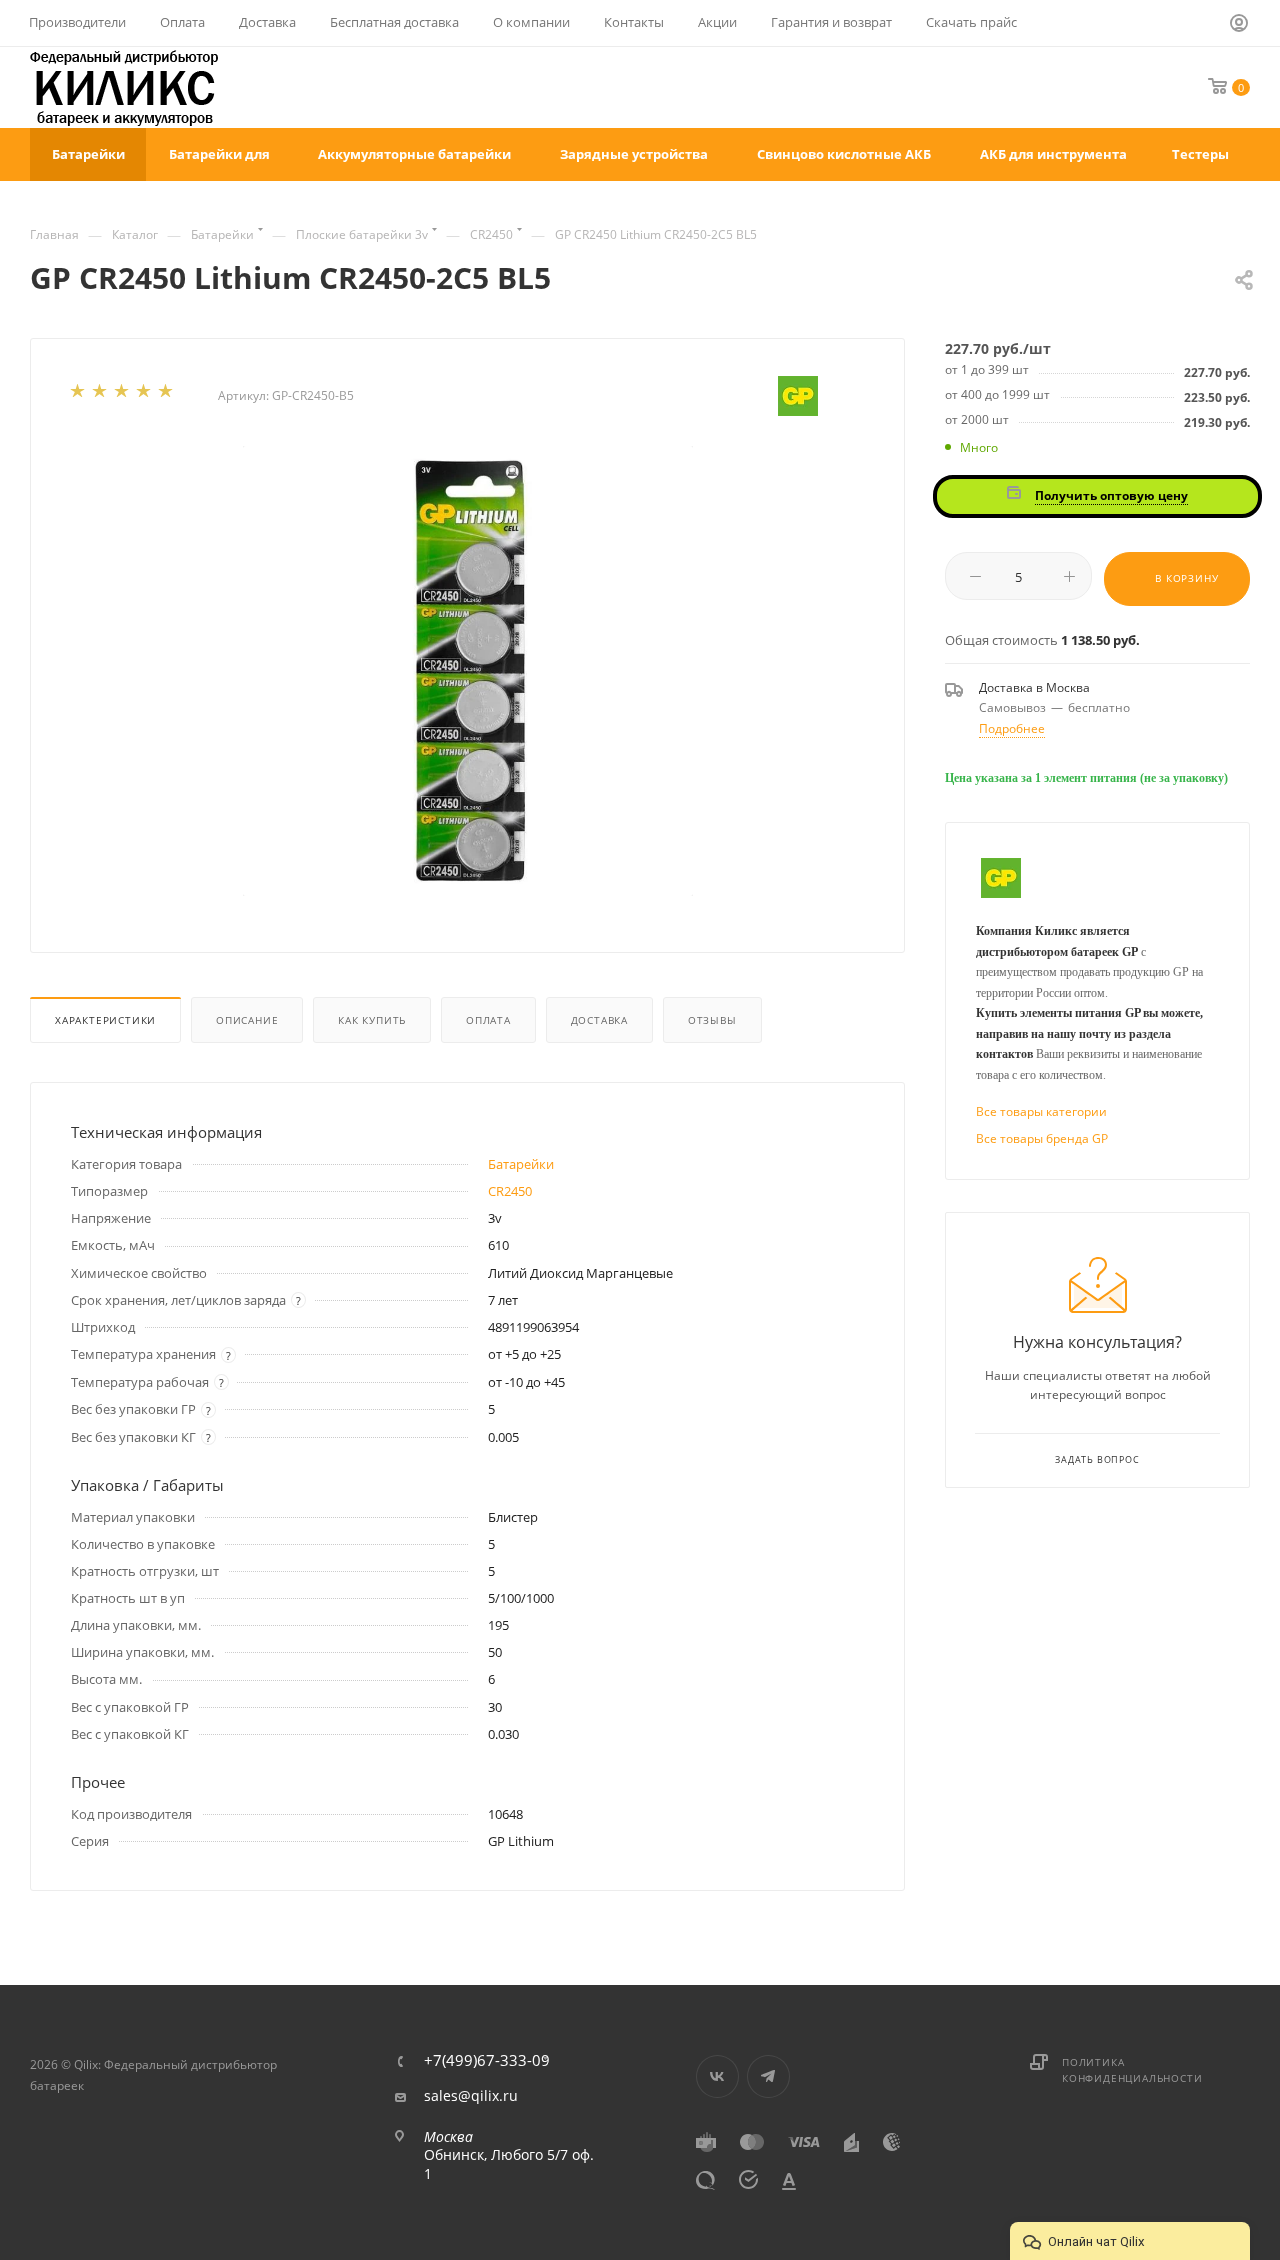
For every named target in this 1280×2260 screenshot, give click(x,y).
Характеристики (105, 1020)
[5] (167, 395)
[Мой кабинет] (1240, 26)
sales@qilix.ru (471, 2096)
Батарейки (521, 1164)
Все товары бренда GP (1042, 1138)
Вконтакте (717, 2076)
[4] (145, 395)
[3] (123, 395)
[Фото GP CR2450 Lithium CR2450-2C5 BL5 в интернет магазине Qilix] (468, 671)
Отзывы (712, 1020)
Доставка (599, 1020)
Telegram (768, 2076)
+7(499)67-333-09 (487, 2060)
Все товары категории (1041, 1111)
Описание (247, 1020)
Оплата (488, 1020)
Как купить (372, 1020)
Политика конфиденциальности (1132, 2070)
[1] (79, 395)
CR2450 (510, 1191)
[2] (101, 395)
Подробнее (1012, 728)
